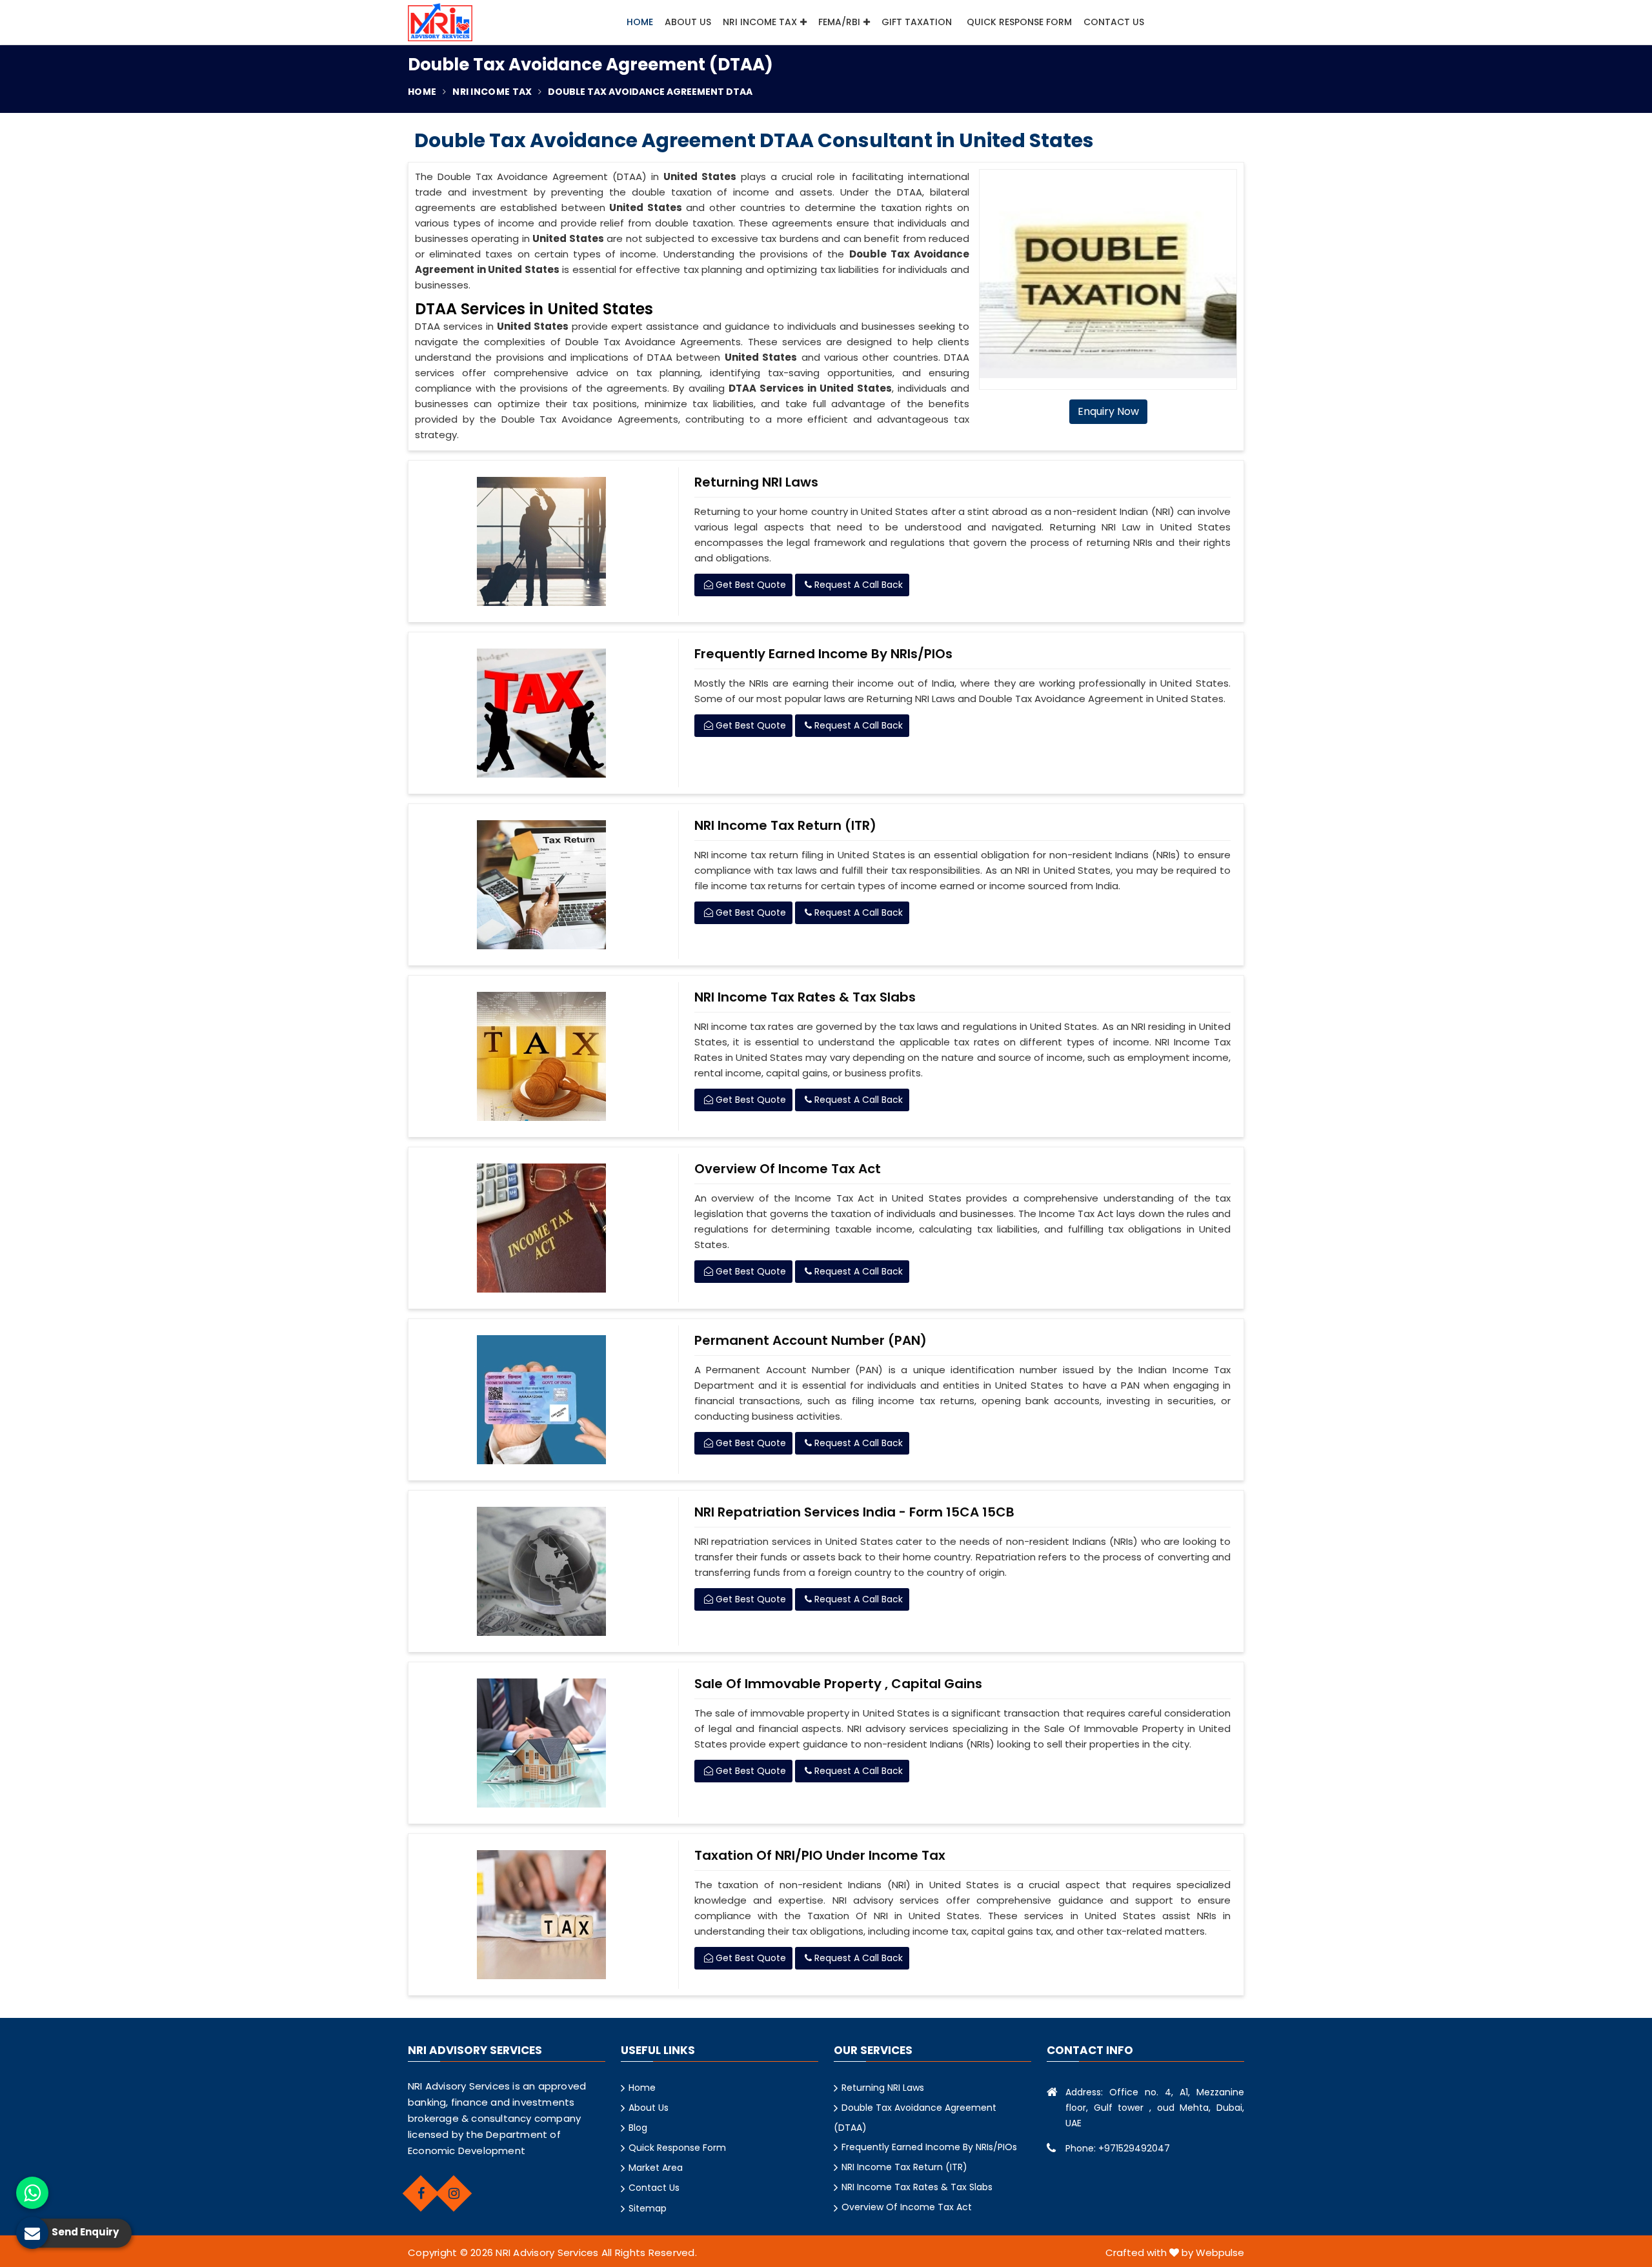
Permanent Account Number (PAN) (811, 1340)
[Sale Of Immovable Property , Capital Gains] (542, 1743)
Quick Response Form (1019, 22)
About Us (688, 22)
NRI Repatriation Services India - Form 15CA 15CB (854, 1512)
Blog (638, 2128)
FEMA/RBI (839, 22)
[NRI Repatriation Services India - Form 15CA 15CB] (542, 1571)
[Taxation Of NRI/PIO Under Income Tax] (542, 1915)
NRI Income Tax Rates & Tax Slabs (805, 997)
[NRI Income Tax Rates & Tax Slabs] (542, 1056)
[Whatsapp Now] (32, 2193)
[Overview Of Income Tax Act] (542, 1228)
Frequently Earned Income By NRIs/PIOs (823, 654)
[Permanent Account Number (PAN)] (542, 1400)
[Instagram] (454, 2193)
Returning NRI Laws (756, 482)
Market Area (656, 2168)
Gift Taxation (917, 22)
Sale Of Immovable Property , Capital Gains (838, 1684)
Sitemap (648, 2208)
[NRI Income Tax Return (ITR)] (542, 885)
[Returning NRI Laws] (542, 541)
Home (640, 22)
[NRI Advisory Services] (440, 22)
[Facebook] (421, 2193)
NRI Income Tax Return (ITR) (785, 825)
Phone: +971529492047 (1118, 2148)
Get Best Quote (750, 585)
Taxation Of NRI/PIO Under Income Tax (820, 1855)
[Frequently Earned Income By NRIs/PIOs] (542, 713)
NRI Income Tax (760, 22)
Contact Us (1114, 22)
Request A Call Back (857, 585)
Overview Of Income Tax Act (788, 1169)
